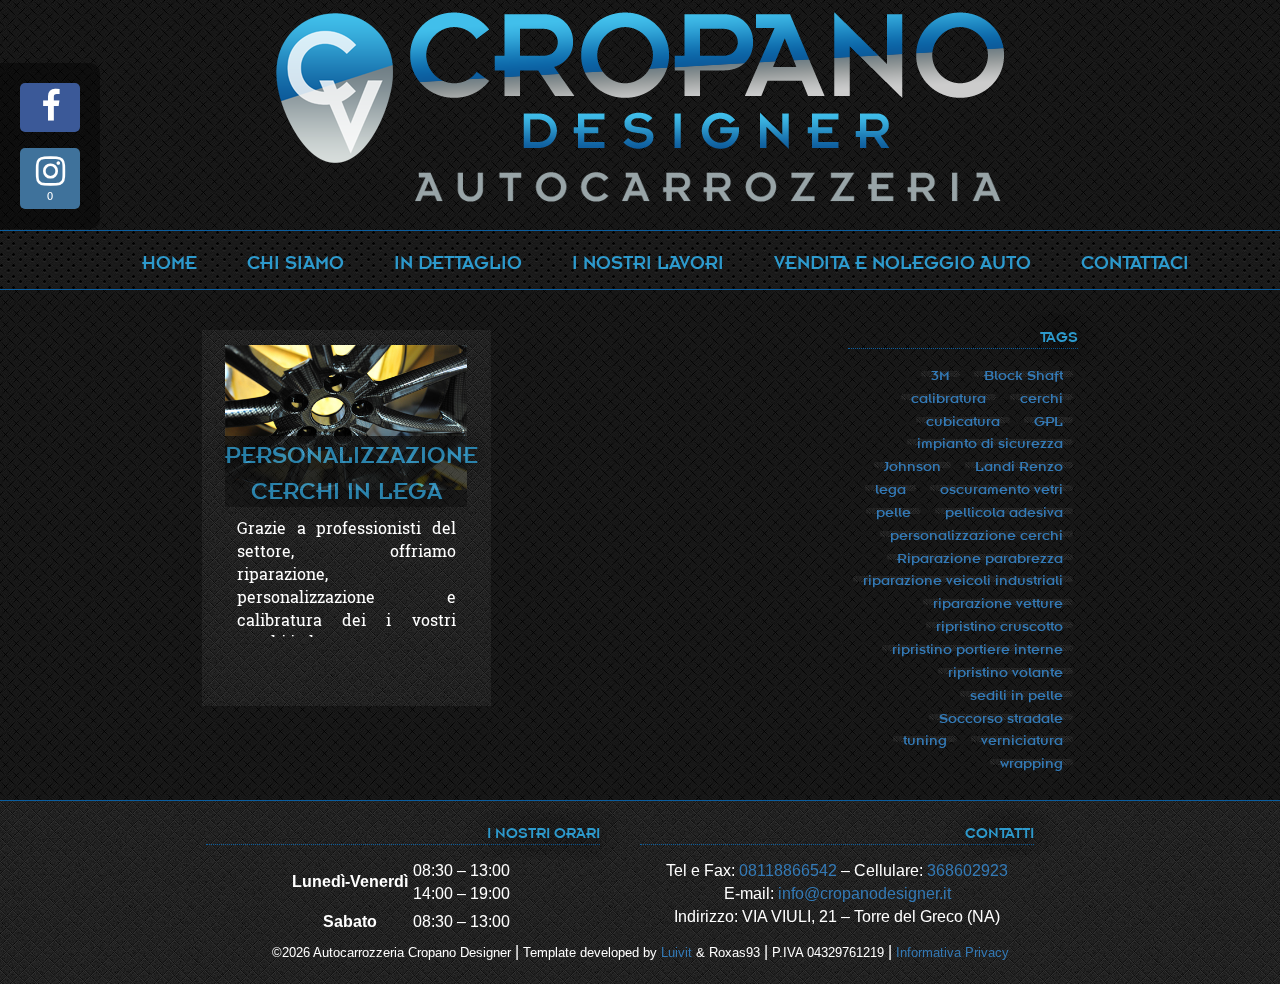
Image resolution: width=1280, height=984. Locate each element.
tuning (925, 739)
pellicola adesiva (1004, 511)
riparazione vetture (998, 602)
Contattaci (1135, 261)
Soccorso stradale (1001, 717)
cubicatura (963, 420)
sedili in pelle (1016, 694)
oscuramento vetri (1001, 488)
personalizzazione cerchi (976, 534)
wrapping (1031, 762)
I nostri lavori (648, 261)
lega (890, 488)
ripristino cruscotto (999, 625)
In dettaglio (458, 261)
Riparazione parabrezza (980, 557)
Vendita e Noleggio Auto (902, 261)
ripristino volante (1005, 671)
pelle (893, 511)
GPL (1048, 420)
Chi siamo (295, 261)
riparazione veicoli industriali (963, 579)
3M (940, 374)
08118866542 (788, 870)
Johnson (912, 465)
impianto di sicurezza (990, 442)
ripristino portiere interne (977, 648)
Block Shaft (1023, 374)
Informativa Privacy (952, 952)
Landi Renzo (1019, 465)
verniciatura (1022, 739)
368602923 (967, 870)
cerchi (1041, 397)
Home (169, 261)
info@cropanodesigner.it (864, 893)
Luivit (676, 952)
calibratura (948, 397)
